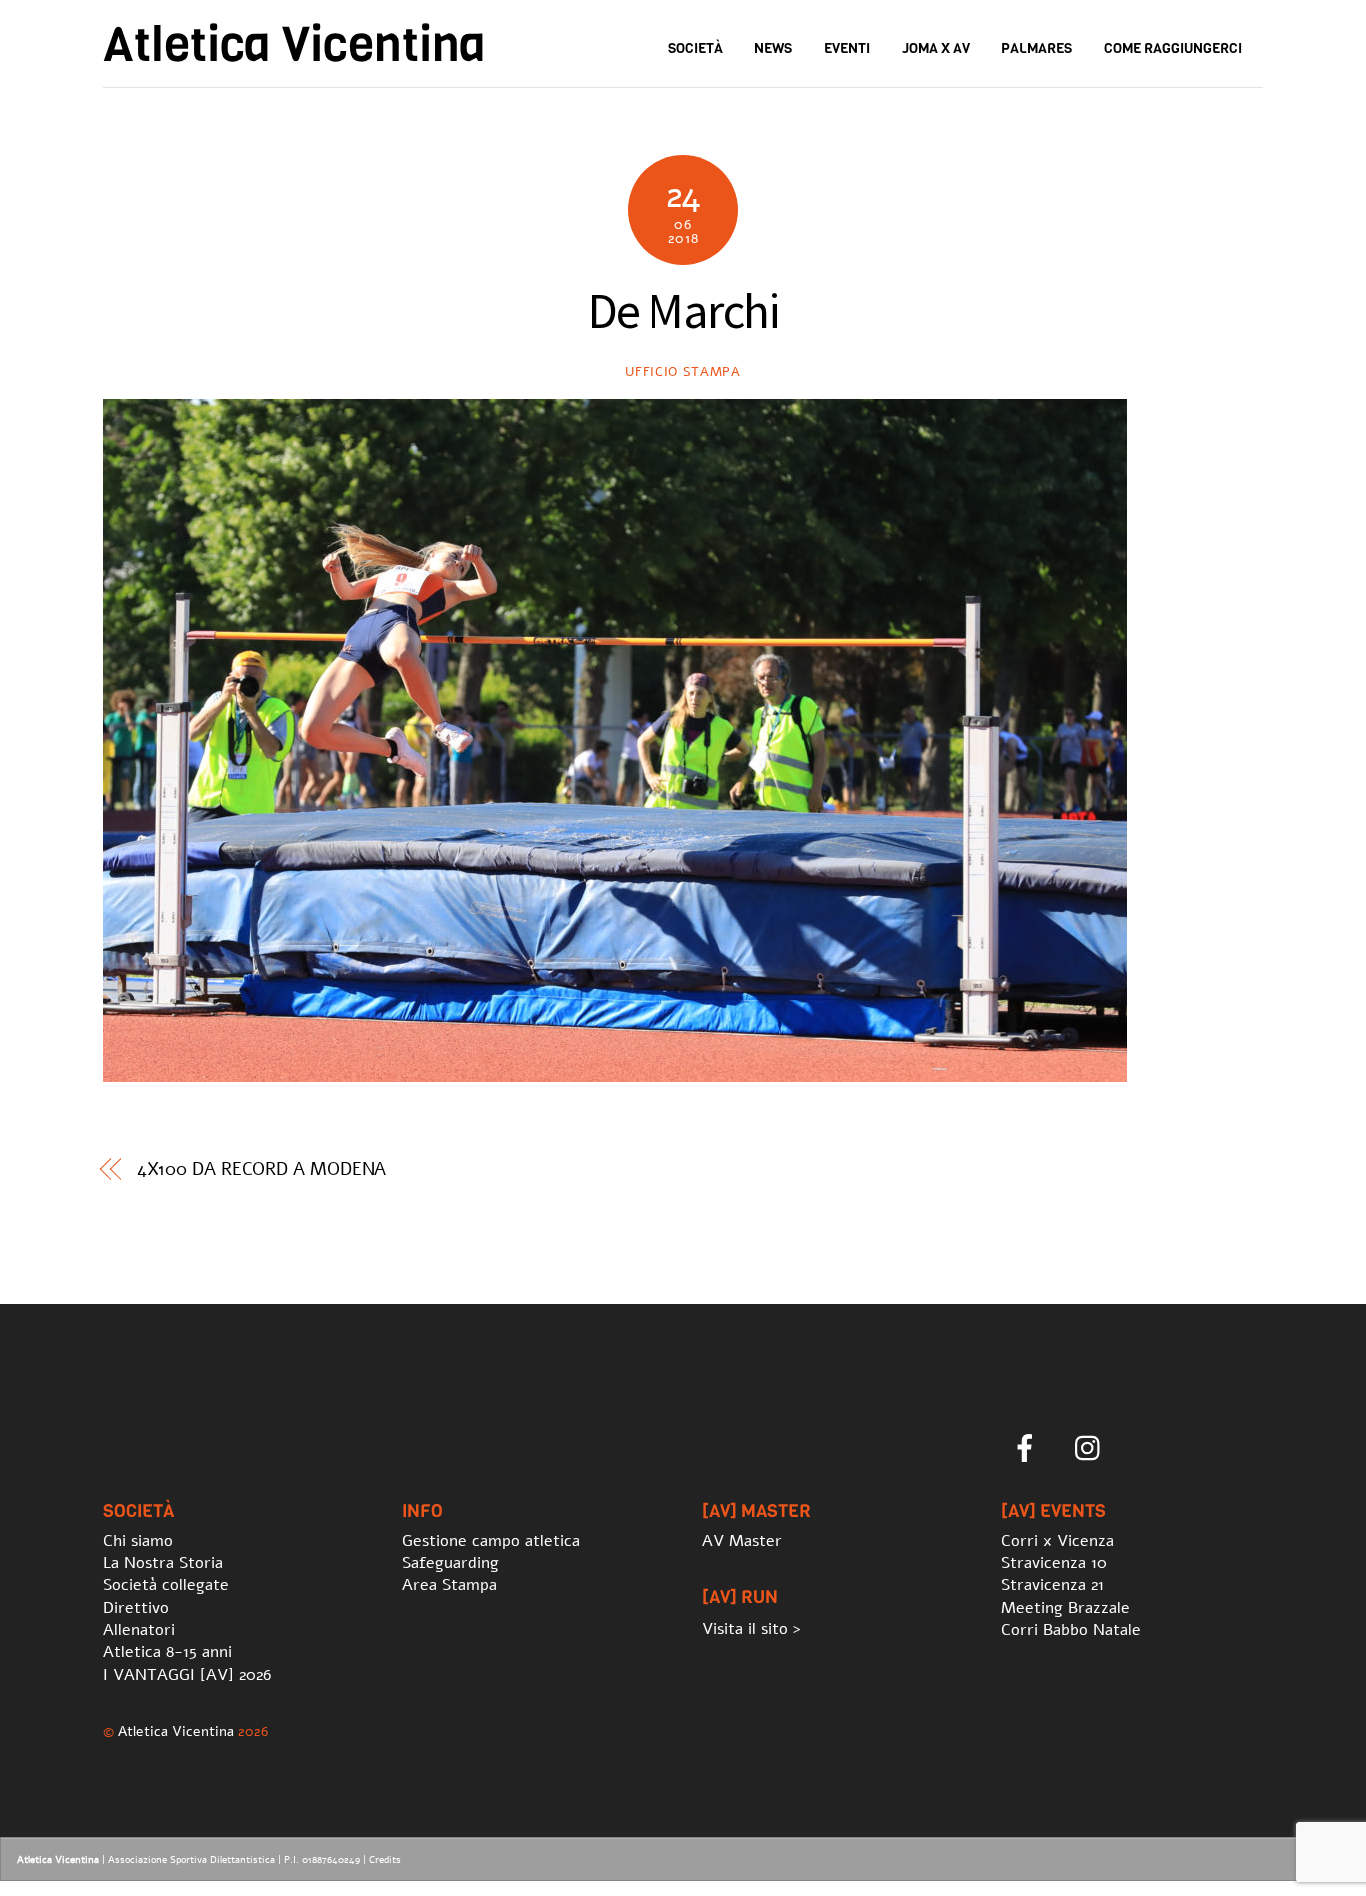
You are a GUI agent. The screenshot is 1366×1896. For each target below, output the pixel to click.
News (773, 48)
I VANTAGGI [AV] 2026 (187, 1675)
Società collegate (166, 1585)
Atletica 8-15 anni (167, 1652)
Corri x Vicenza (1057, 1541)
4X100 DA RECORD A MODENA (262, 1169)
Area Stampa (449, 1585)
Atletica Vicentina (176, 1731)
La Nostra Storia (163, 1563)
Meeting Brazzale (1065, 1608)
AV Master (742, 1541)
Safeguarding (450, 1563)
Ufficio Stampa (682, 372)
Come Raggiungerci (1173, 48)
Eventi (847, 48)
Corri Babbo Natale (1071, 1630)
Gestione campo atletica (491, 1541)
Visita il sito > (751, 1629)
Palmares (1036, 48)
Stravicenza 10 (1054, 1563)
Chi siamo (138, 1541)
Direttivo (136, 1608)
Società (695, 48)
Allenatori (139, 1630)
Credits (385, 1860)
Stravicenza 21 (1052, 1585)
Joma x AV (936, 48)
